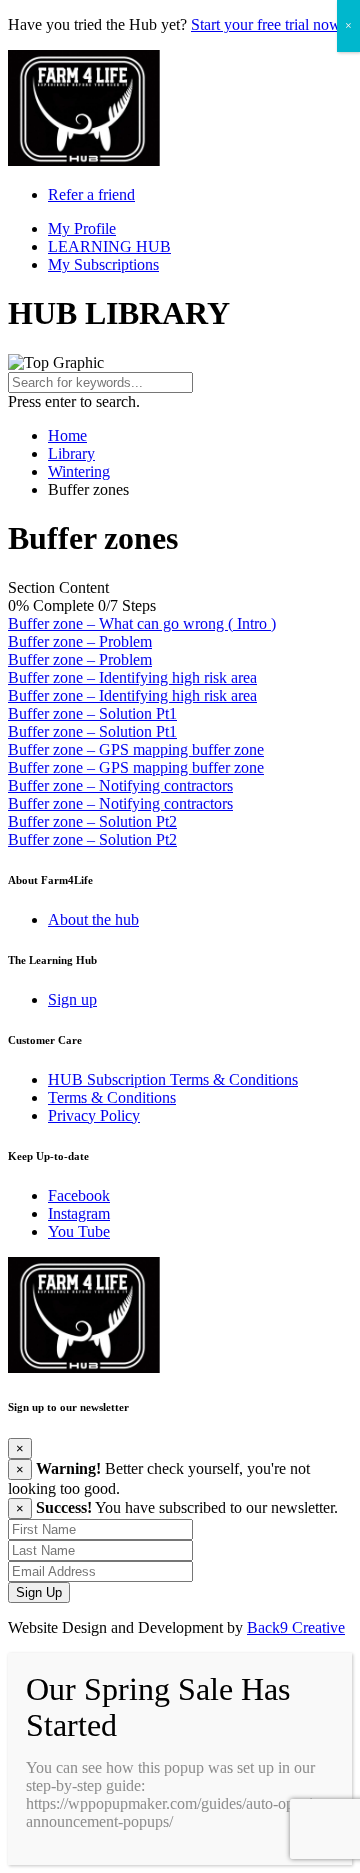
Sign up (72, 999)
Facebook (79, 1195)
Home (67, 435)
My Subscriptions (103, 264)
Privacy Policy (94, 1115)
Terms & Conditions (112, 1097)
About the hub (93, 919)
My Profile (82, 228)
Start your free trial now (266, 24)
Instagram (79, 1213)
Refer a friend (91, 194)
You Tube (79, 1231)
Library (71, 453)
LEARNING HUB (109, 246)
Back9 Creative (296, 1627)
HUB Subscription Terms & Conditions (173, 1079)
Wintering (79, 471)
